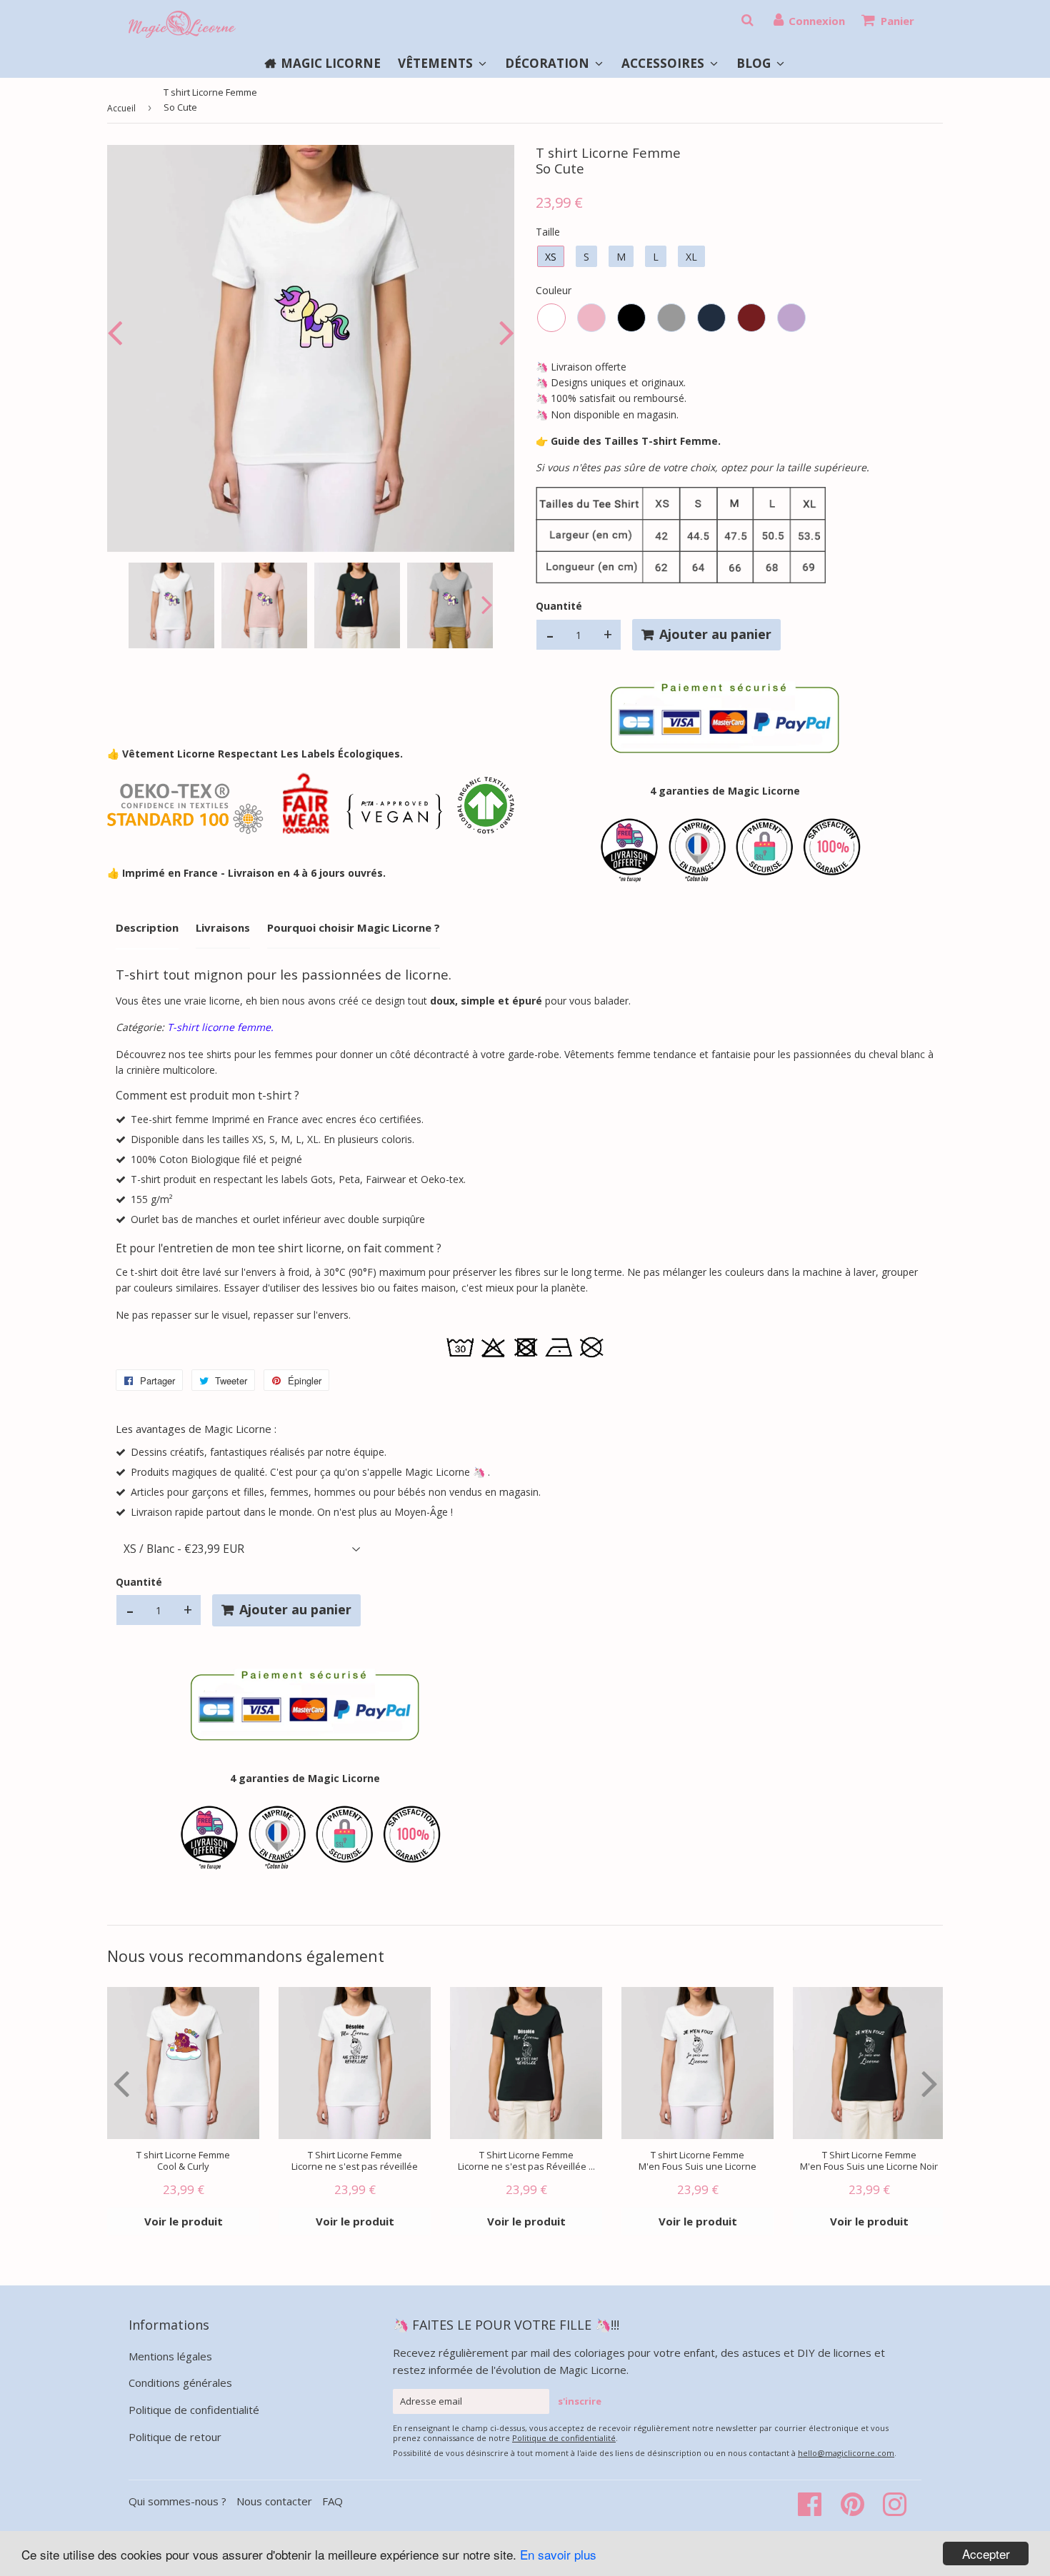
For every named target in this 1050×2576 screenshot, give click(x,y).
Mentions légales (170, 2356)
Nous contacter (274, 2501)
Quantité (559, 606)
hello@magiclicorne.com (846, 2453)
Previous (118, 332)
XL (691, 257)
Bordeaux (751, 318)
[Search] (747, 20)
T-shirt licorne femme (219, 1027)
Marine (711, 318)
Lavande (791, 318)
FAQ (332, 2501)
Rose (591, 318)
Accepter (986, 2554)
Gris (671, 318)
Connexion (817, 21)
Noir (631, 318)
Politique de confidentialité (194, 2410)
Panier (897, 21)
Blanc (551, 318)
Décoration (549, 63)
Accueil (121, 108)
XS (551, 257)
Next (504, 332)
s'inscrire (580, 2401)
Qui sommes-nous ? (179, 2501)
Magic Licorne (331, 63)
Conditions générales (180, 2383)
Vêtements (437, 63)
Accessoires (664, 63)
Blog (755, 63)
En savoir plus (558, 2554)
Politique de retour (175, 2437)
